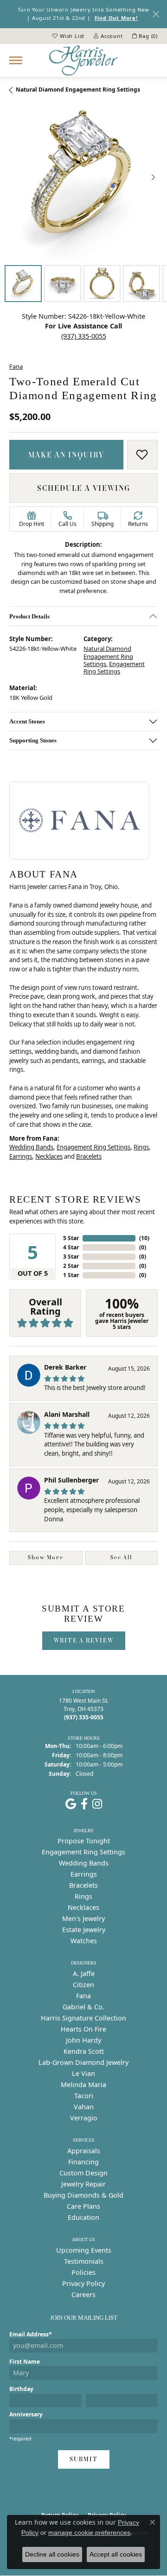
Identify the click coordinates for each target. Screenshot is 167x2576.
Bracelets (89, 1156)
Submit (84, 2459)
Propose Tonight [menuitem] (84, 1841)
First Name (25, 2362)
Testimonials (84, 2261)
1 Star (71, 1275)
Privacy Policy (83, 2283)
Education (83, 2217)
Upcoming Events (84, 2250)
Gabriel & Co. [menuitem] (83, 2007)
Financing (83, 2162)
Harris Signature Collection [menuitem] (83, 2018)
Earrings (21, 1156)
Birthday (21, 2389)
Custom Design (83, 2173)
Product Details (29, 616)
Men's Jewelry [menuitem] (83, 1918)
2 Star (71, 1266)
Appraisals (84, 2151)
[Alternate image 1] (23, 284)
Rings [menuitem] (83, 1896)
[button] (68, 36)
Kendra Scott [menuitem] (84, 2051)
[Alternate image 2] (63, 284)
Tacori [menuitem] (84, 2096)
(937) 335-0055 (84, 336)
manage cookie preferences (89, 2533)
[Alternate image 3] (102, 284)
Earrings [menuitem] (84, 1874)
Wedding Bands (31, 1147)
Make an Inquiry (66, 455)
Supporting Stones (33, 740)
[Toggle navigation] (16, 60)
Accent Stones (27, 721)
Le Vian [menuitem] (83, 2073)
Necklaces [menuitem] (83, 1907)
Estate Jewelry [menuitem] (84, 1930)
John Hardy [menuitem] (83, 2040)
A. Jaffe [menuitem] (84, 1974)
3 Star (71, 1257)
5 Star (71, 1238)
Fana (16, 366)
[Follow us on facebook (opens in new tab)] (84, 1804)
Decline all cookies (52, 2554)
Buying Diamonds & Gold (83, 2195)
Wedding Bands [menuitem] (84, 1863)
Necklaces (49, 1156)
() (144, 1238)
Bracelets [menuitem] (83, 1885)
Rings (141, 1147)
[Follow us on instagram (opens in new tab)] (97, 1804)
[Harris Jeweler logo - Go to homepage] (83, 61)
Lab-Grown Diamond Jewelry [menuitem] (83, 2062)
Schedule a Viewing (84, 488)
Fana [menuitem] (83, 1996)
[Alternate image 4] (141, 284)
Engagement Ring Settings (114, 667)
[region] (83, 177)
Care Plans (83, 2206)
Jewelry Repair (83, 2184)
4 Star (71, 1247)
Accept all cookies (116, 2554)
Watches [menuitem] (84, 1941)
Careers (83, 2295)
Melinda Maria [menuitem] (83, 2085)
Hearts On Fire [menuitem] (83, 2029)
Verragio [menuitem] (84, 2118)
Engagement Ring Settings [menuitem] (83, 1852)
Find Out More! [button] (116, 18)
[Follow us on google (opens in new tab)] (71, 1804)
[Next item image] (153, 177)
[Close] (156, 14)
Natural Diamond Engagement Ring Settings (78, 90)
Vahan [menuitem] (84, 2107)
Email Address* (31, 2334)
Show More (46, 1557)
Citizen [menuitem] (83, 1985)
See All (121, 1557)
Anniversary (26, 2414)
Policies (83, 2272)
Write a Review (84, 1640)
